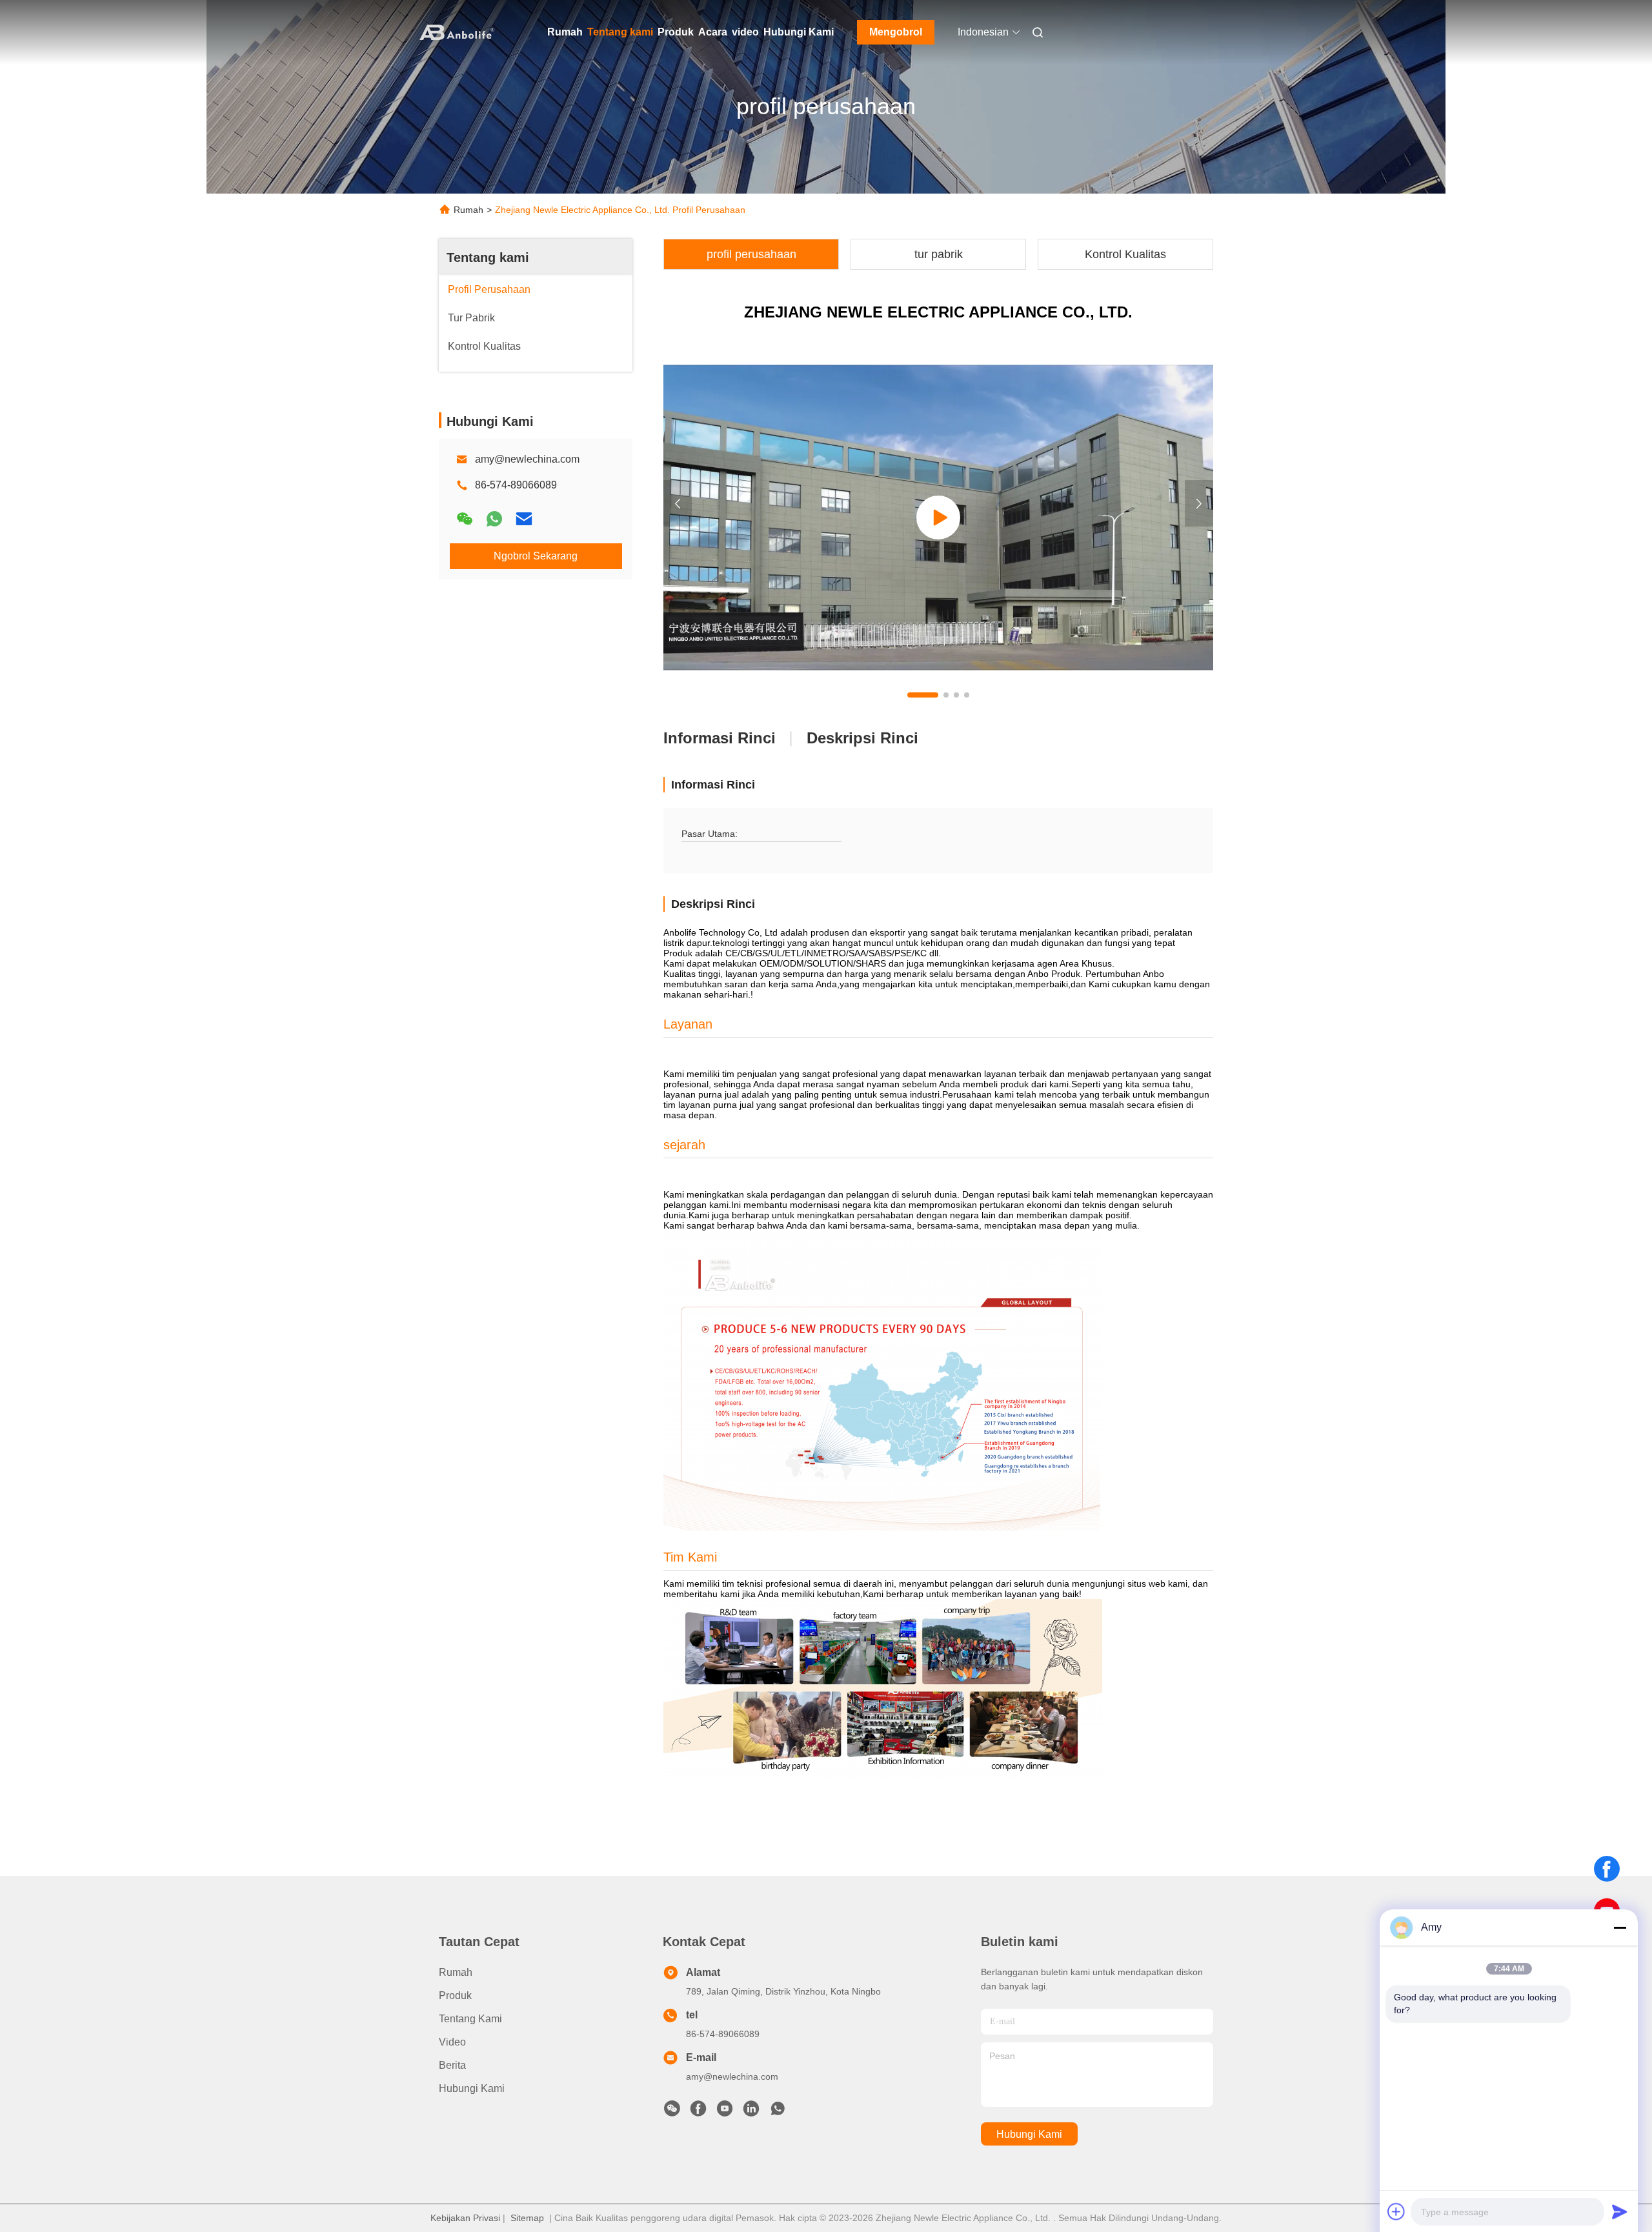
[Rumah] (457, 32)
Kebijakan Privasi (465, 2218)
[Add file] (1396, 2211)
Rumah (565, 32)
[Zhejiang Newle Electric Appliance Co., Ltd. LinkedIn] (751, 2112)
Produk (676, 32)
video (745, 32)
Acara (713, 32)
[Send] (1620, 2211)
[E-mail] (524, 519)
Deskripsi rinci (862, 738)
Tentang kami (620, 32)
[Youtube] (725, 2112)
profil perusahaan (751, 254)
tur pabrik (939, 254)
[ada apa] (494, 519)
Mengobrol (896, 32)
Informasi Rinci (720, 738)
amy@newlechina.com (527, 459)
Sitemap (527, 2218)
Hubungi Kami (799, 32)
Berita (452, 2065)
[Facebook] (1607, 1869)
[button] (923, 695)
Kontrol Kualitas (1125, 254)
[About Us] (938, 518)
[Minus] (1620, 1927)
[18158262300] (778, 2112)
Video (452, 2042)
